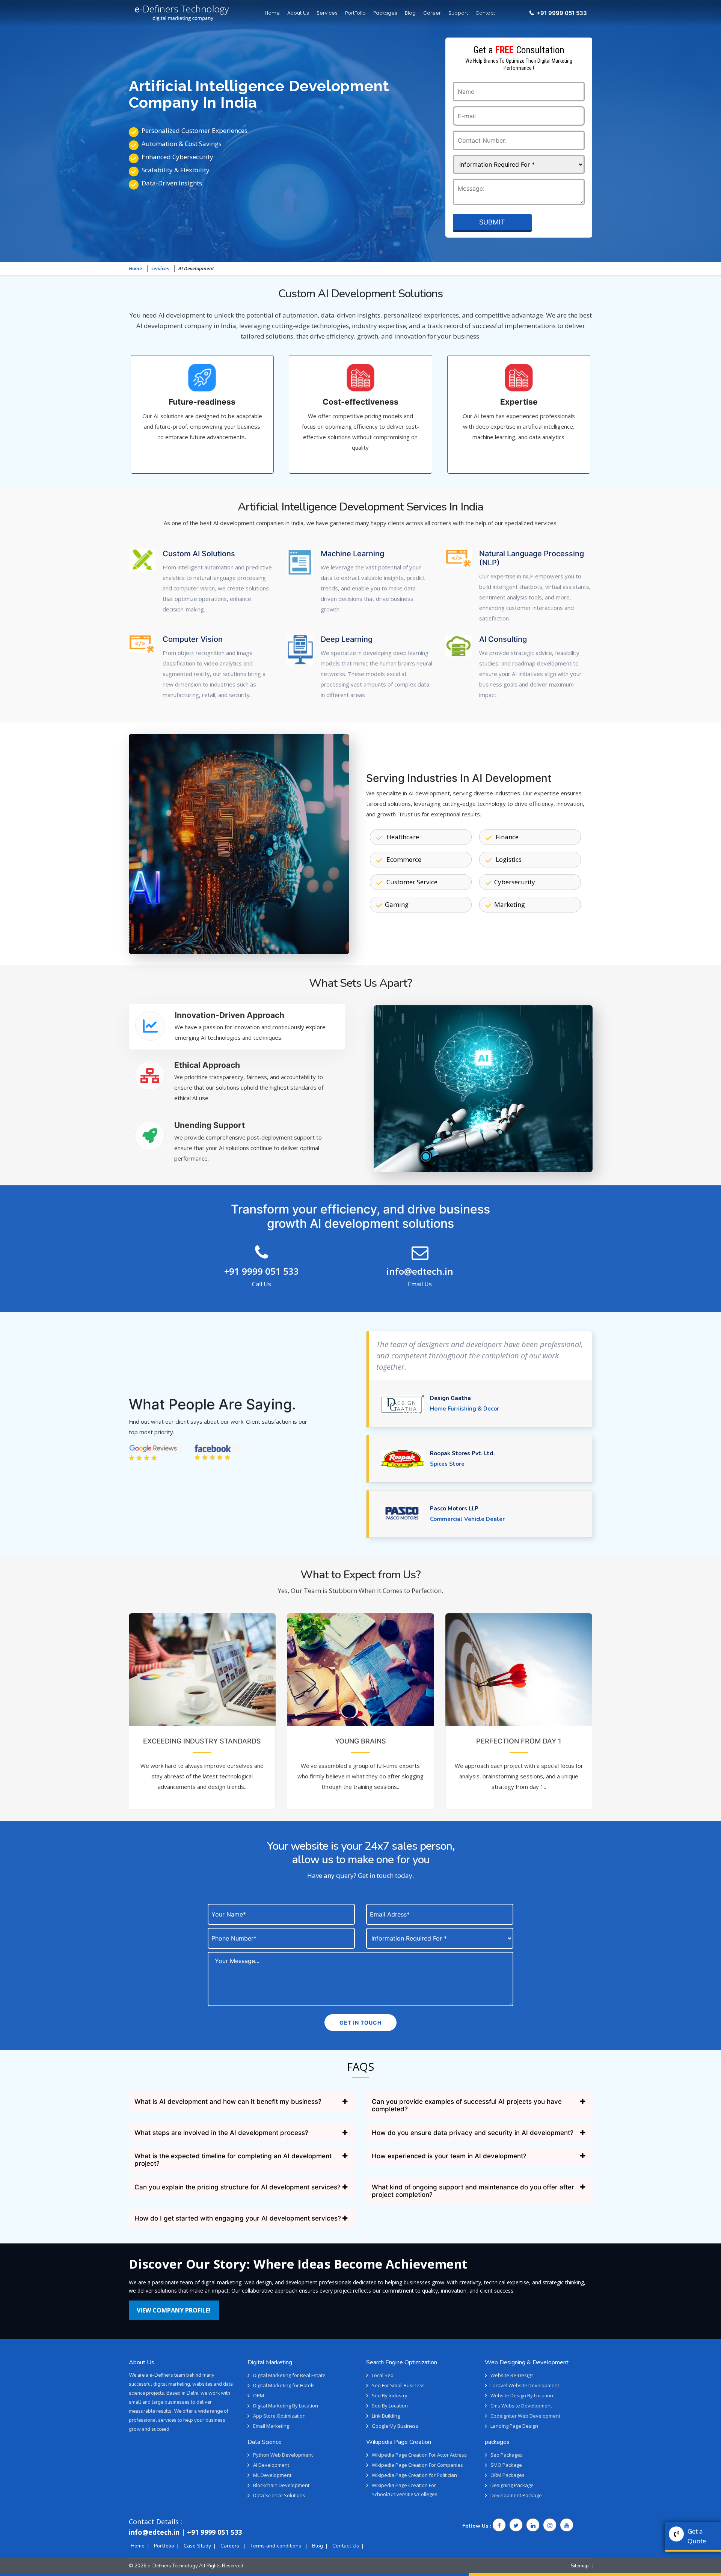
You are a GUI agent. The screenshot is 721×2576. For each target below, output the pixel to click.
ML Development (272, 2475)
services (160, 268)
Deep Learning (347, 639)
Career (432, 13)
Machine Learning (352, 554)
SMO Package (506, 2465)
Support (458, 13)
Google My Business (395, 2426)
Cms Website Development (521, 2406)
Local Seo (383, 2375)
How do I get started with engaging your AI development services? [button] (238, 2218)
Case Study (197, 2546)
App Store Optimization (279, 2416)
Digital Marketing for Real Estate (289, 2375)
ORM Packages (508, 2475)
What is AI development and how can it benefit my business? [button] (228, 2102)
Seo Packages (507, 2455)
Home (272, 13)
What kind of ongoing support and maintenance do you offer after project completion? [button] (473, 2191)
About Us (298, 13)
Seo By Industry (390, 2395)
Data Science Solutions (279, 2495)
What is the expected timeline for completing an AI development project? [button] (233, 2160)
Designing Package (512, 2485)
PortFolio (355, 13)
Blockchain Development (281, 2485)
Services (327, 13)
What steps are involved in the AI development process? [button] (221, 2133)
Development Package (516, 2495)
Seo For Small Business (398, 2385)
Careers (231, 2546)
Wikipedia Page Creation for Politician (414, 2475)
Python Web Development (283, 2455)
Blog (410, 13)
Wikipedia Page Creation (399, 2442)
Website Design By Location (522, 2395)
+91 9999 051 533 (262, 1271)
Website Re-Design (512, 2375)
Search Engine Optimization (402, 2362)
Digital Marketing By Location (286, 2406)
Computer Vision (193, 639)
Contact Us (346, 2546)
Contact (485, 13)
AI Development (271, 2465)
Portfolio (164, 2546)
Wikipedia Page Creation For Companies (417, 2465)
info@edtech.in (420, 1271)
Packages (385, 13)
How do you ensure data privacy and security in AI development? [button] (473, 2133)
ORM (259, 2395)
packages (497, 2442)
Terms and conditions (276, 2546)
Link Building (386, 2416)
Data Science (265, 2442)
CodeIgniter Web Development (525, 2416)
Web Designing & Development (527, 2362)
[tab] (237, 1027)
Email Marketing (271, 2426)
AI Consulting (503, 639)
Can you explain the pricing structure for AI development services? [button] (238, 2187)
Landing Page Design (514, 2426)
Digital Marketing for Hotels (284, 2385)
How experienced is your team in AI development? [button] (449, 2156)
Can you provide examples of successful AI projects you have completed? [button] (467, 2105)
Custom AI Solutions (199, 554)
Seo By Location (390, 2406)
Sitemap (580, 2566)
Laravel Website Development (525, 2385)
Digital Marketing (270, 2362)
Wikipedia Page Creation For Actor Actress (419, 2455)
